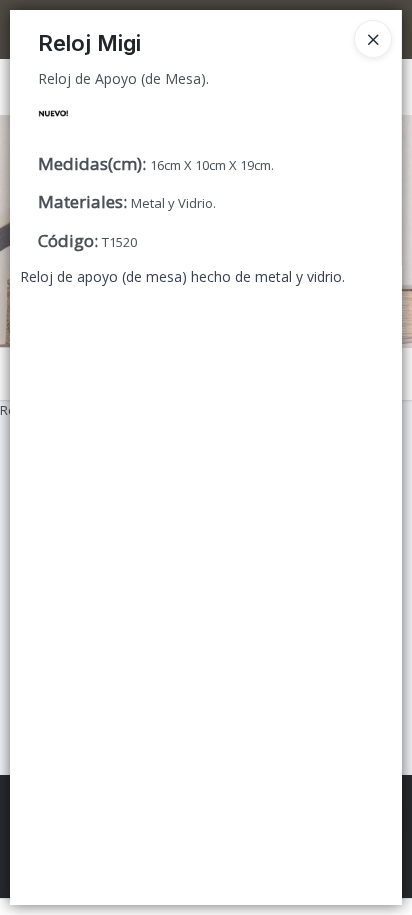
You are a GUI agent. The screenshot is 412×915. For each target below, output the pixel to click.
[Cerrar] (373, 39)
